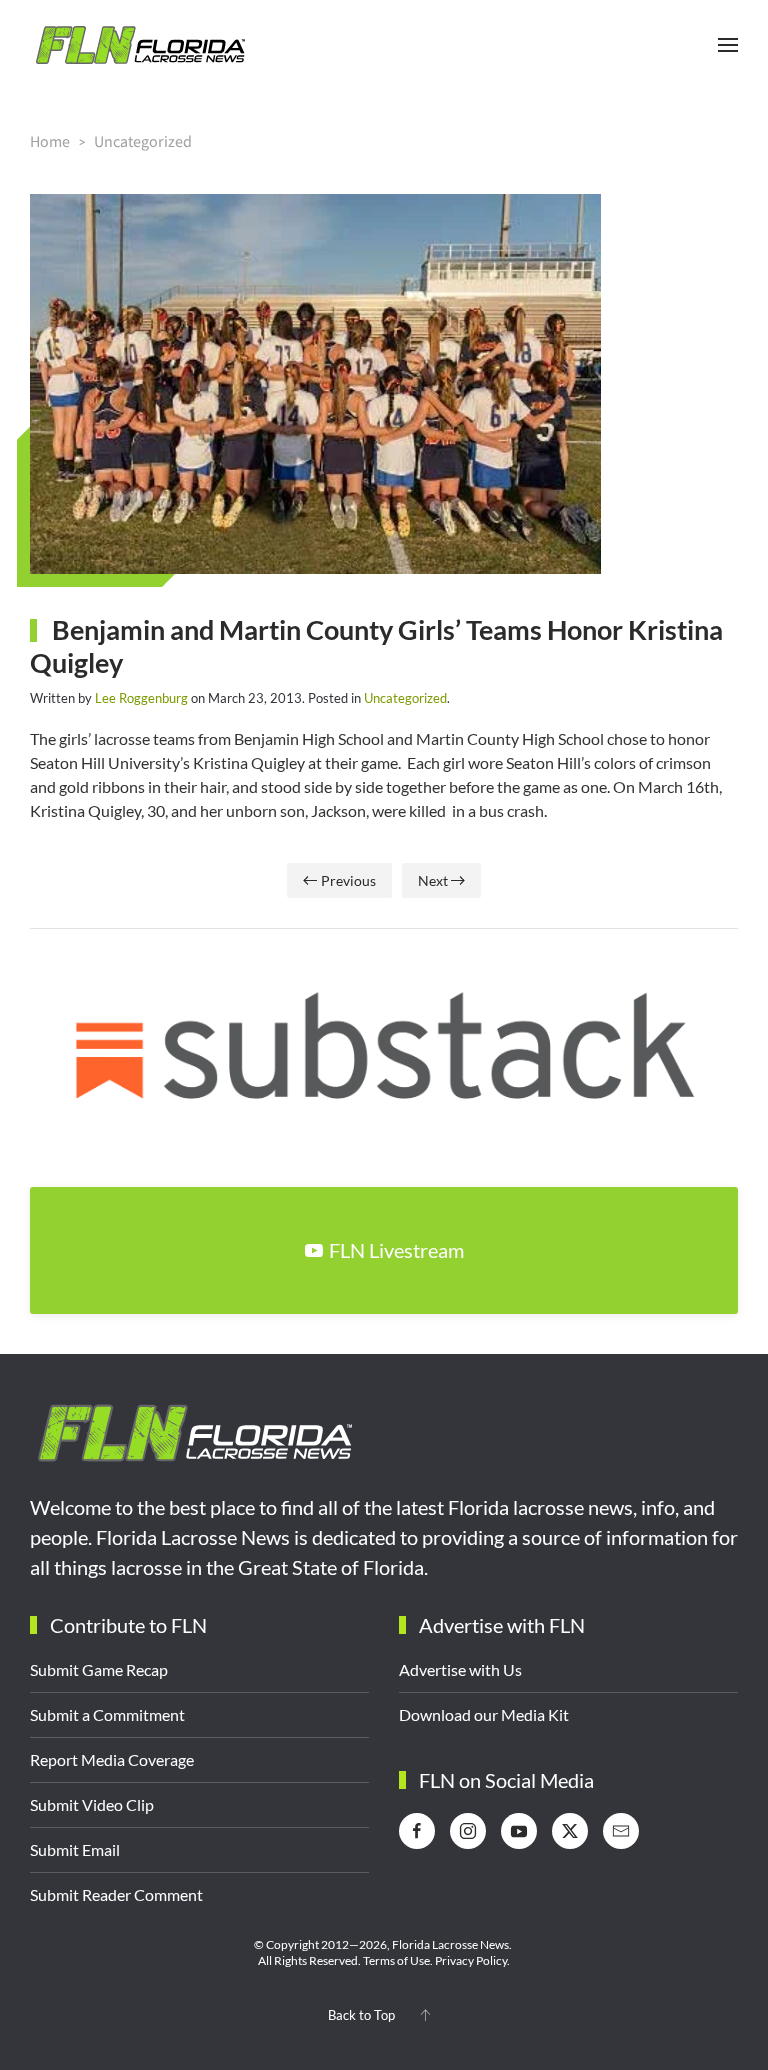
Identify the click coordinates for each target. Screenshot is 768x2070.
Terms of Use (396, 1960)
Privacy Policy (471, 1960)
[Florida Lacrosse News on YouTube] (519, 1831)
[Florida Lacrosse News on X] (570, 1831)
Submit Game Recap (99, 1669)
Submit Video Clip (92, 1804)
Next (433, 880)
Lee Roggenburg (141, 698)
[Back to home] (140, 45)
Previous (348, 880)
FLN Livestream (396, 1250)
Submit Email (75, 1849)
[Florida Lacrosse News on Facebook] (417, 1831)
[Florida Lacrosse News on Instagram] (468, 1831)
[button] (728, 45)
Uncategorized (405, 698)
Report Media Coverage (112, 1759)
